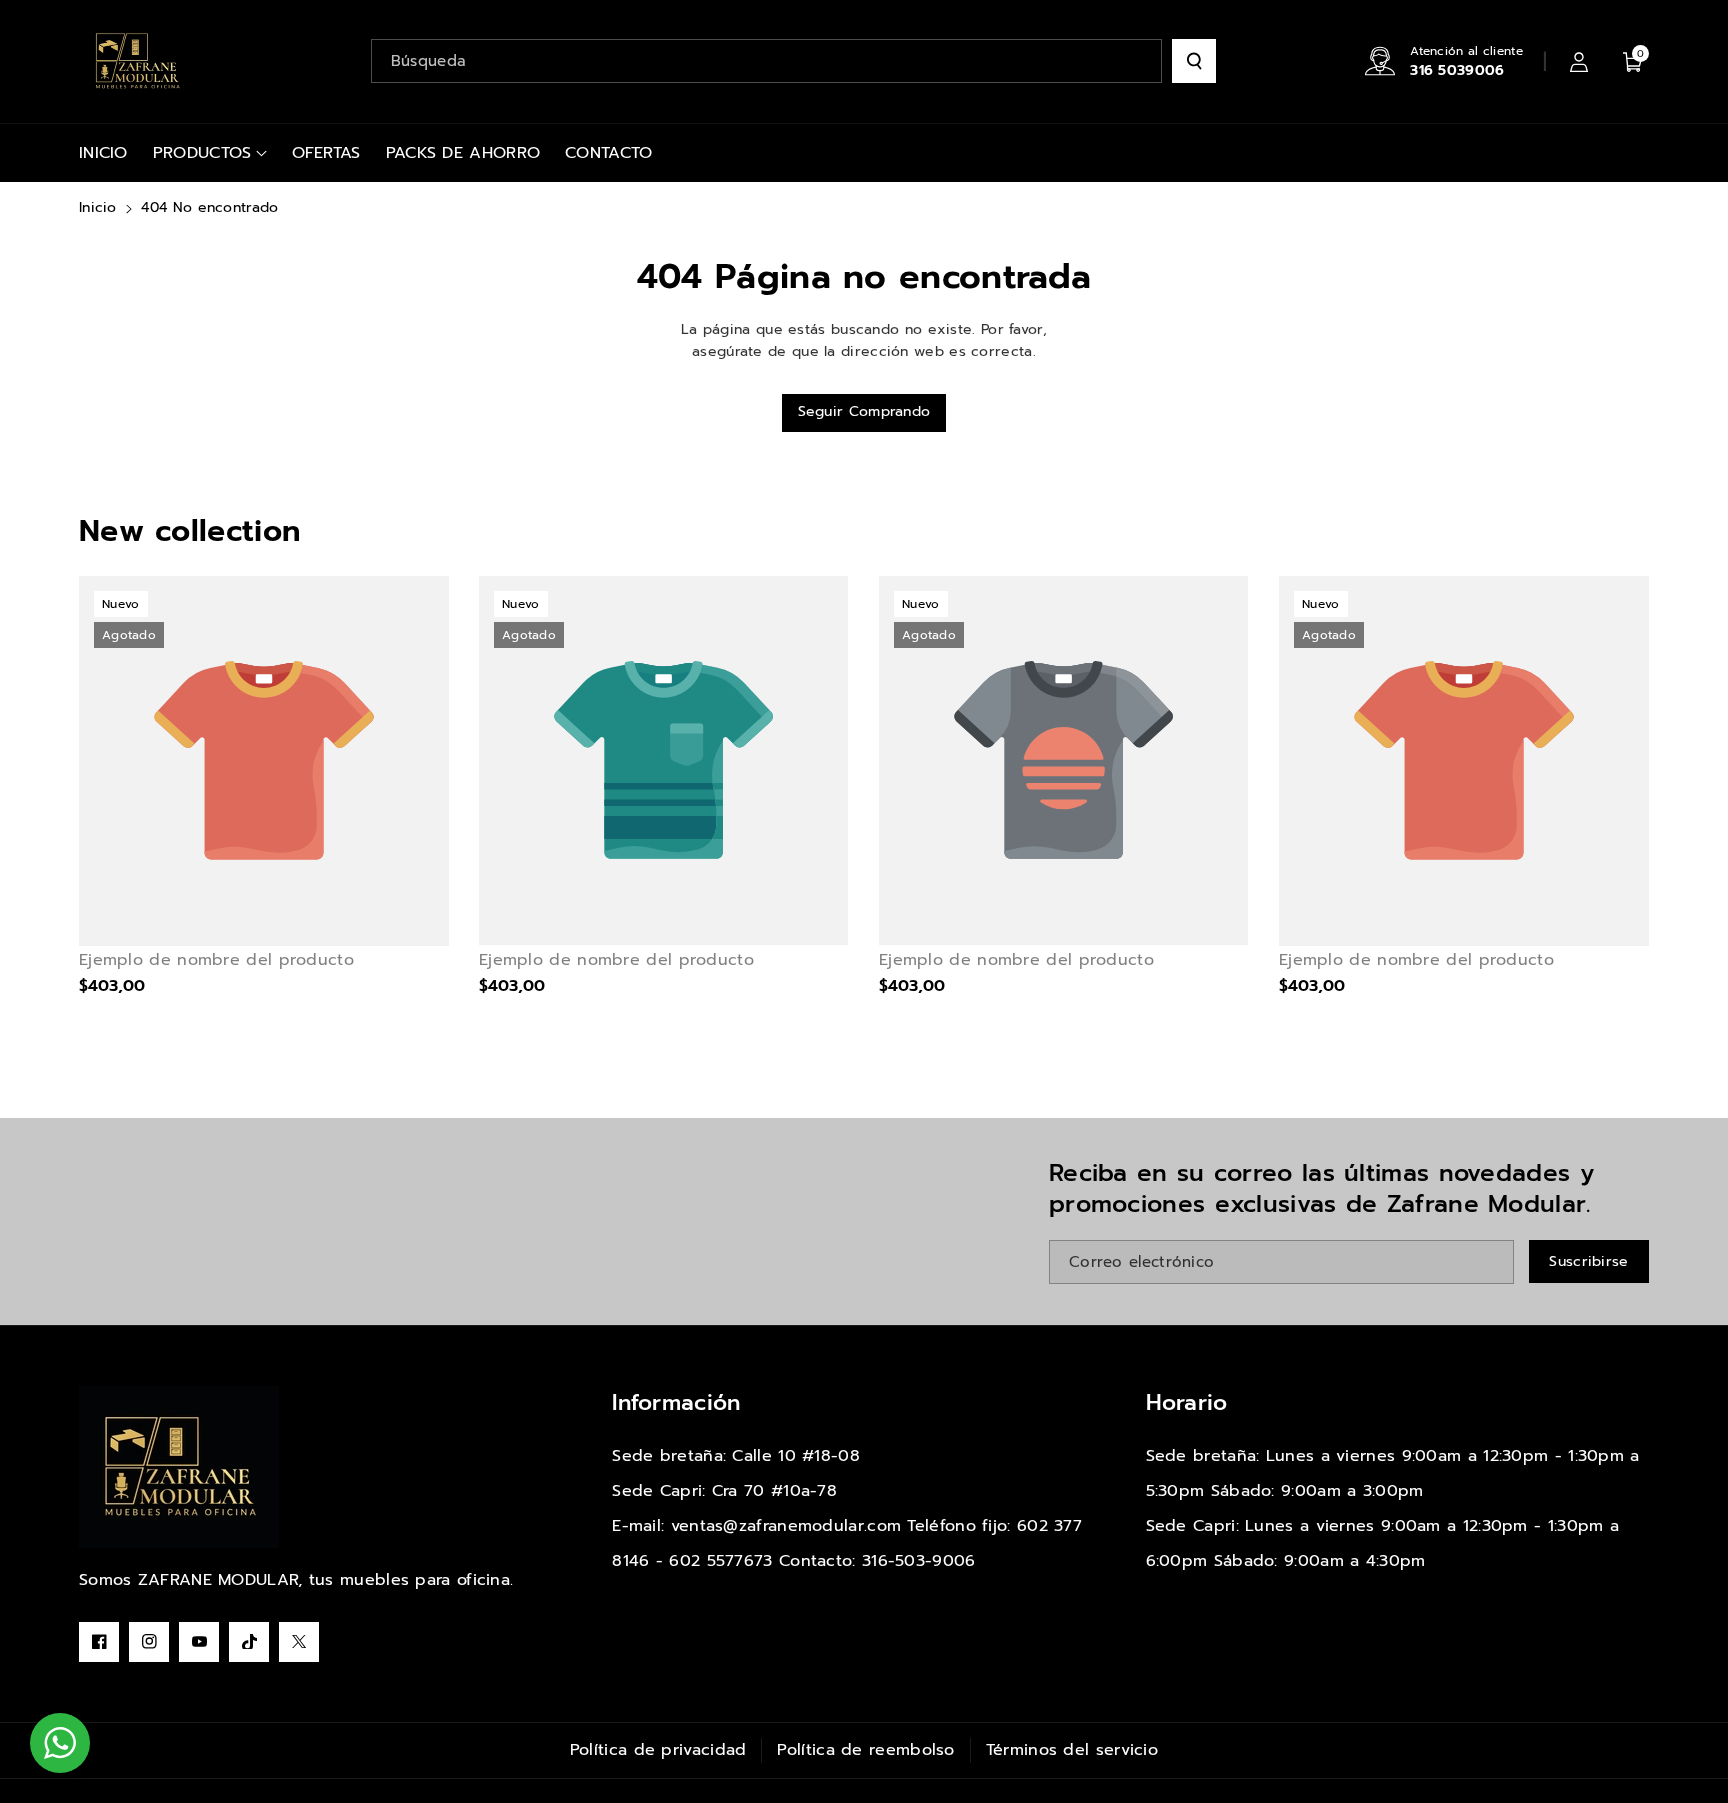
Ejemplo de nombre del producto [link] (216, 960)
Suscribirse (1588, 1261)
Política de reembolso (865, 1750)
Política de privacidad (658, 1750)
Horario (1187, 1402)
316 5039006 (1457, 70)
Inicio (98, 207)
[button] (1633, 61)
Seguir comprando (864, 411)
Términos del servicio (1072, 1750)
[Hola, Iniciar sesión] (1579, 61)
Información (676, 1402)
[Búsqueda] (1194, 61)
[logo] (179, 1467)
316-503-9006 (919, 1561)
